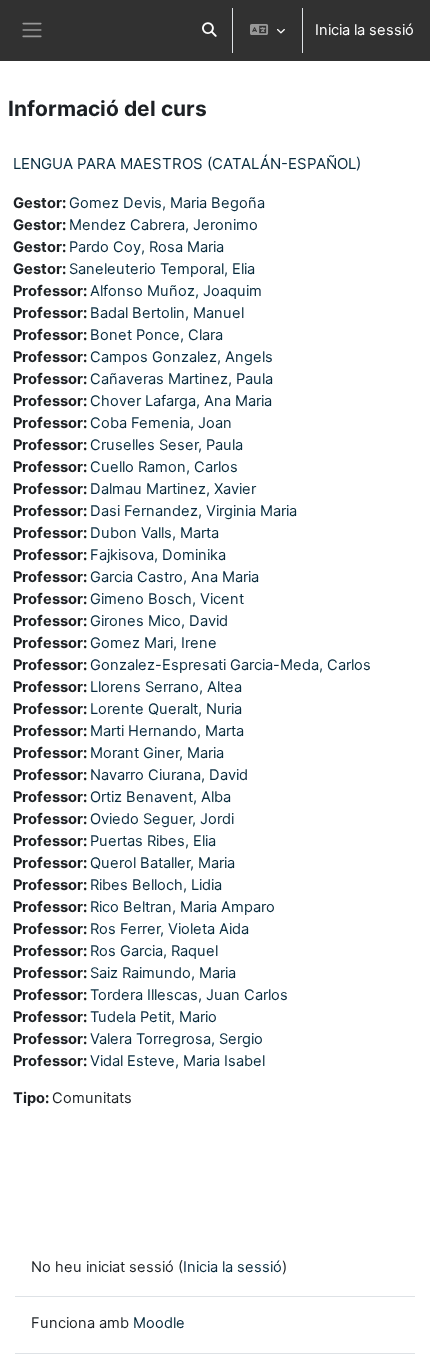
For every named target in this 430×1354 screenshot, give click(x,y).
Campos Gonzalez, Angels (181, 357)
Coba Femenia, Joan (161, 423)
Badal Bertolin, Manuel (167, 313)
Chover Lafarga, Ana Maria (181, 401)
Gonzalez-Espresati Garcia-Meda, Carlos (230, 665)
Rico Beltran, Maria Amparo (182, 907)
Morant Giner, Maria (157, 753)
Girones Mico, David (159, 621)
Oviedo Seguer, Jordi (162, 819)
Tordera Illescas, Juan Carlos (189, 995)
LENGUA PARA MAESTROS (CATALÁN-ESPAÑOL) (187, 163)
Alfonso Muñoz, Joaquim (176, 291)
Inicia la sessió (364, 30)
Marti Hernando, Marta (167, 731)
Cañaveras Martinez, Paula (181, 379)
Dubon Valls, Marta (154, 533)
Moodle (159, 1323)
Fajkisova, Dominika (158, 555)
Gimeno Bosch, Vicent (167, 599)
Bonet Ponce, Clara (156, 335)
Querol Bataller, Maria (162, 863)
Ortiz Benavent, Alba (160, 797)
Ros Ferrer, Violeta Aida (169, 929)
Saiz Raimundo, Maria (163, 973)
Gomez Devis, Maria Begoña (167, 203)
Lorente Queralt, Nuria (166, 709)
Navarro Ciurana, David (169, 775)
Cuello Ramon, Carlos (164, 467)
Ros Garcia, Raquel (154, 951)
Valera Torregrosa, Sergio (176, 1039)
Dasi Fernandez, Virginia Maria (193, 511)
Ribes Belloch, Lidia (156, 885)
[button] (209, 30)
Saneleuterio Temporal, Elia (162, 269)
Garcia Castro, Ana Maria (174, 577)
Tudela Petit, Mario (153, 1017)
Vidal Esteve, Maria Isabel (177, 1061)
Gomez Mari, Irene (153, 643)
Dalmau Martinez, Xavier (173, 489)
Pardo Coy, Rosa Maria (146, 247)
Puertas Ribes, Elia (153, 841)
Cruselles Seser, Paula (166, 445)
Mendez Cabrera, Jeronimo (163, 225)
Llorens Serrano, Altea (166, 687)
